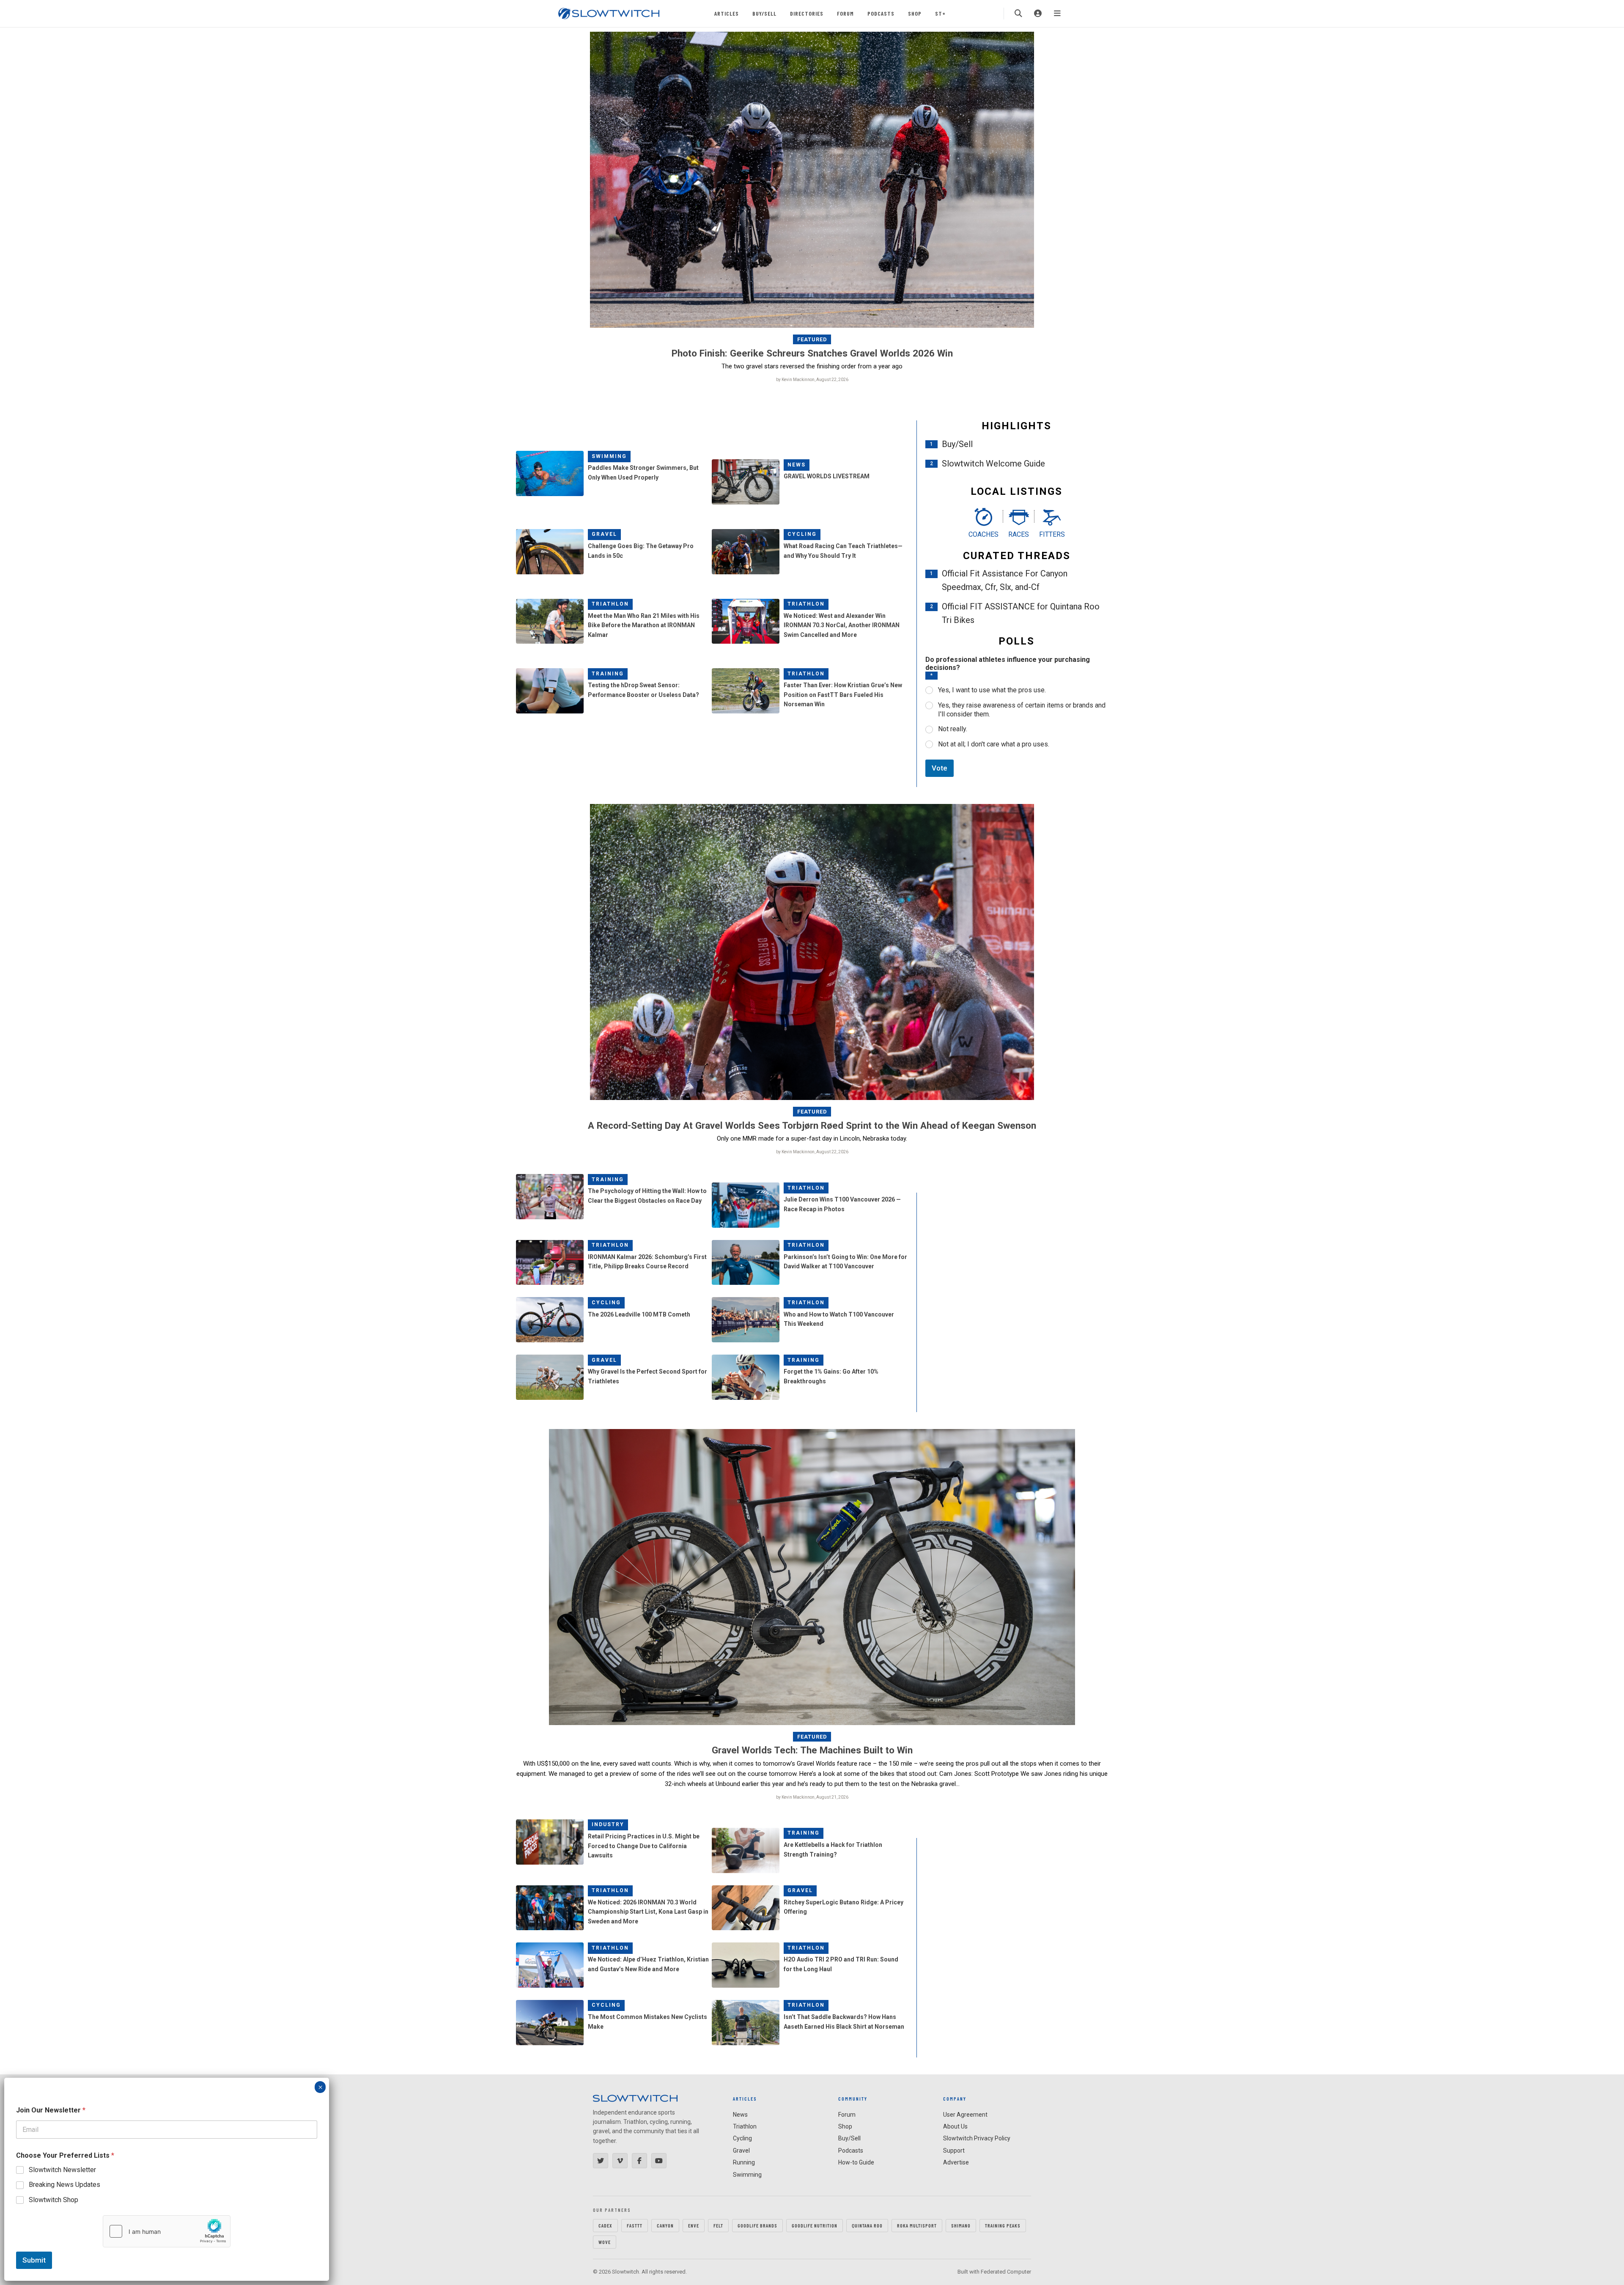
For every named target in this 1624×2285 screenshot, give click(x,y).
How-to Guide (856, 2162)
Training (608, 674)
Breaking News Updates (64, 2185)
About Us (955, 2126)
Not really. (953, 729)
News (797, 465)
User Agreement (965, 2115)
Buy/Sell (764, 13)
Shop (915, 13)
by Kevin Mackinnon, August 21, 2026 (812, 1797)
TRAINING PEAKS (1003, 2225)
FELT (718, 2225)
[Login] (1038, 14)
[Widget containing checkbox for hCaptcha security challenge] (167, 2231)
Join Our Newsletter (51, 2110)
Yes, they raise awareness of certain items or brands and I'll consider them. (1022, 710)
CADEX (605, 2225)
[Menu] (1057, 14)
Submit (34, 2260)
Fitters (1052, 534)
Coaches (983, 534)
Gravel (604, 534)
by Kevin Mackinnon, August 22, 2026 (812, 380)
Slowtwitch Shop (53, 2200)
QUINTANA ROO (867, 2225)
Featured (812, 339)
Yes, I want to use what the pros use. (992, 690)
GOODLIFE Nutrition (815, 2225)
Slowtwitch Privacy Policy (977, 2138)
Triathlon (610, 604)
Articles (727, 13)
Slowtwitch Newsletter (62, 2170)
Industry (608, 1824)
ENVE (694, 2225)
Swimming (609, 456)
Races (1019, 534)
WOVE (605, 2242)
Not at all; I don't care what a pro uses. (994, 744)
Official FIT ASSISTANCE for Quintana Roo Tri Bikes (1021, 613)
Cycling (802, 534)
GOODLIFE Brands (757, 2225)
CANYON (665, 2225)
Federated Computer (1006, 2272)
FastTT (635, 2225)
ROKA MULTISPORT (917, 2225)
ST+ (940, 13)
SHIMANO (961, 2225)
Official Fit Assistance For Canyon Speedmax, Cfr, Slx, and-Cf (1005, 580)
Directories (807, 13)
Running (744, 2162)
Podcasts (881, 13)
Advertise (956, 2162)
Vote (940, 768)
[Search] (1018, 14)
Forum (845, 13)
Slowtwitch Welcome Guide (993, 464)
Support (954, 2151)
